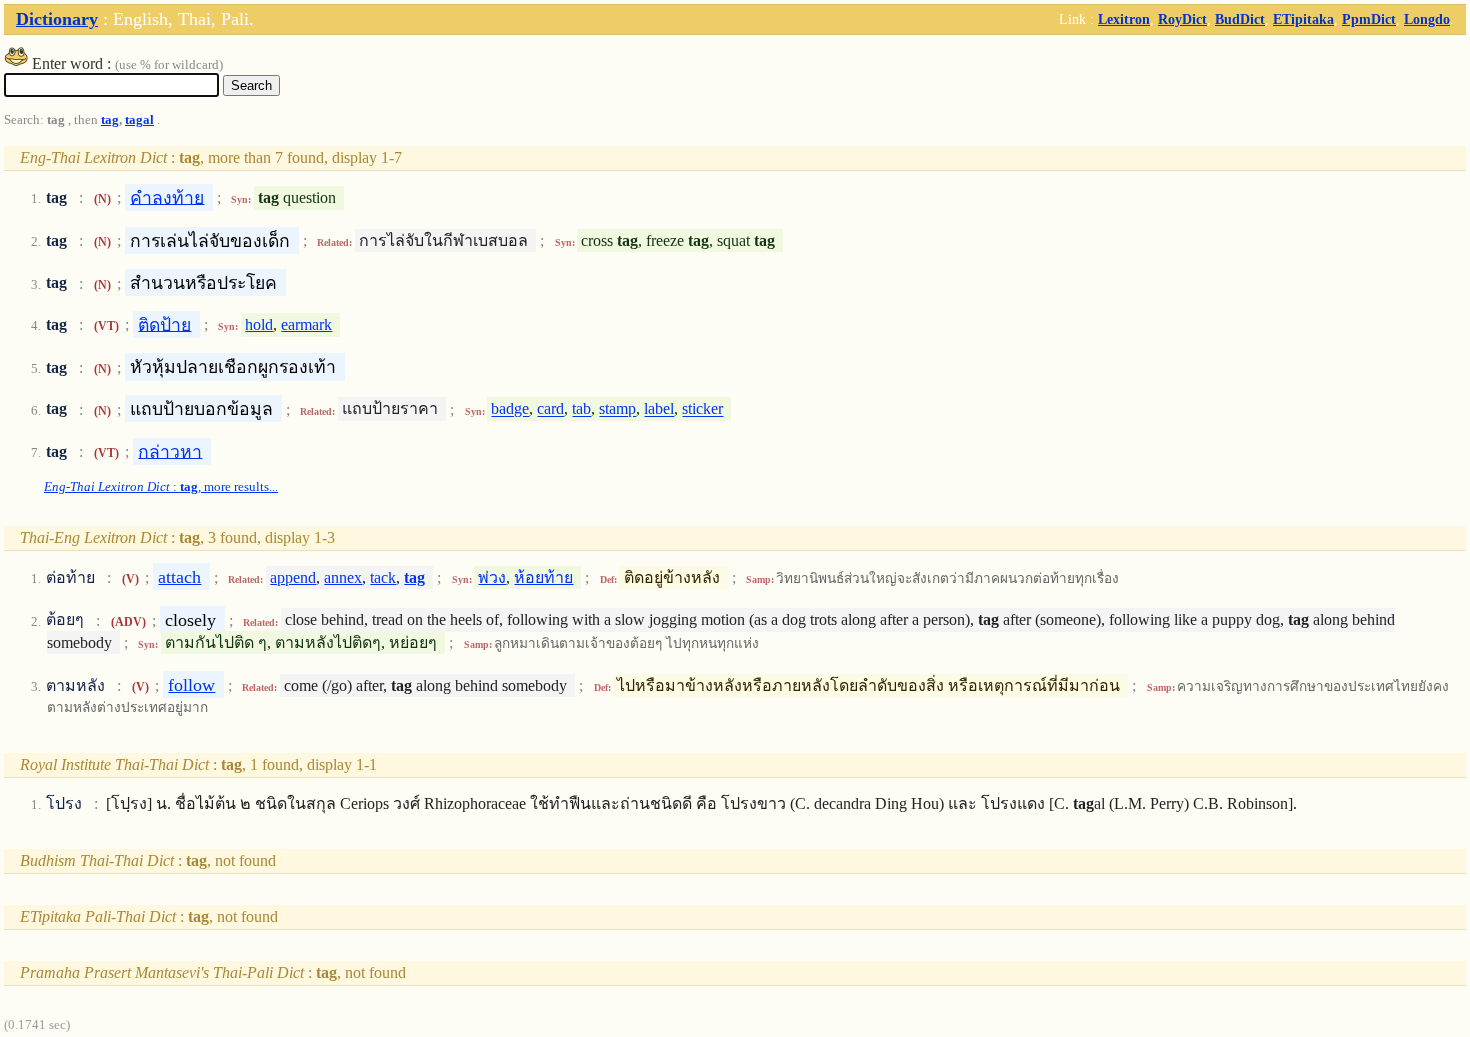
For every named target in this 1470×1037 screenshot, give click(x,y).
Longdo (1427, 19)
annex (343, 577)
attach (179, 577)
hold (259, 324)
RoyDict (1182, 19)
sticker (702, 409)
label (659, 409)
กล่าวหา (170, 451)
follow (191, 685)
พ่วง (492, 577)
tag (110, 120)
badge (510, 409)
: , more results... (161, 487)
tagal (139, 120)
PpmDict (1369, 19)
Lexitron (1124, 19)
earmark (306, 324)
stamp (617, 409)
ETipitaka (1303, 19)
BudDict (1240, 19)
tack (383, 577)
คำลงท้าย (167, 197)
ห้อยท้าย (543, 577)
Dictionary (57, 19)
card (550, 409)
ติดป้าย (164, 324)
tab (581, 409)
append (293, 577)
